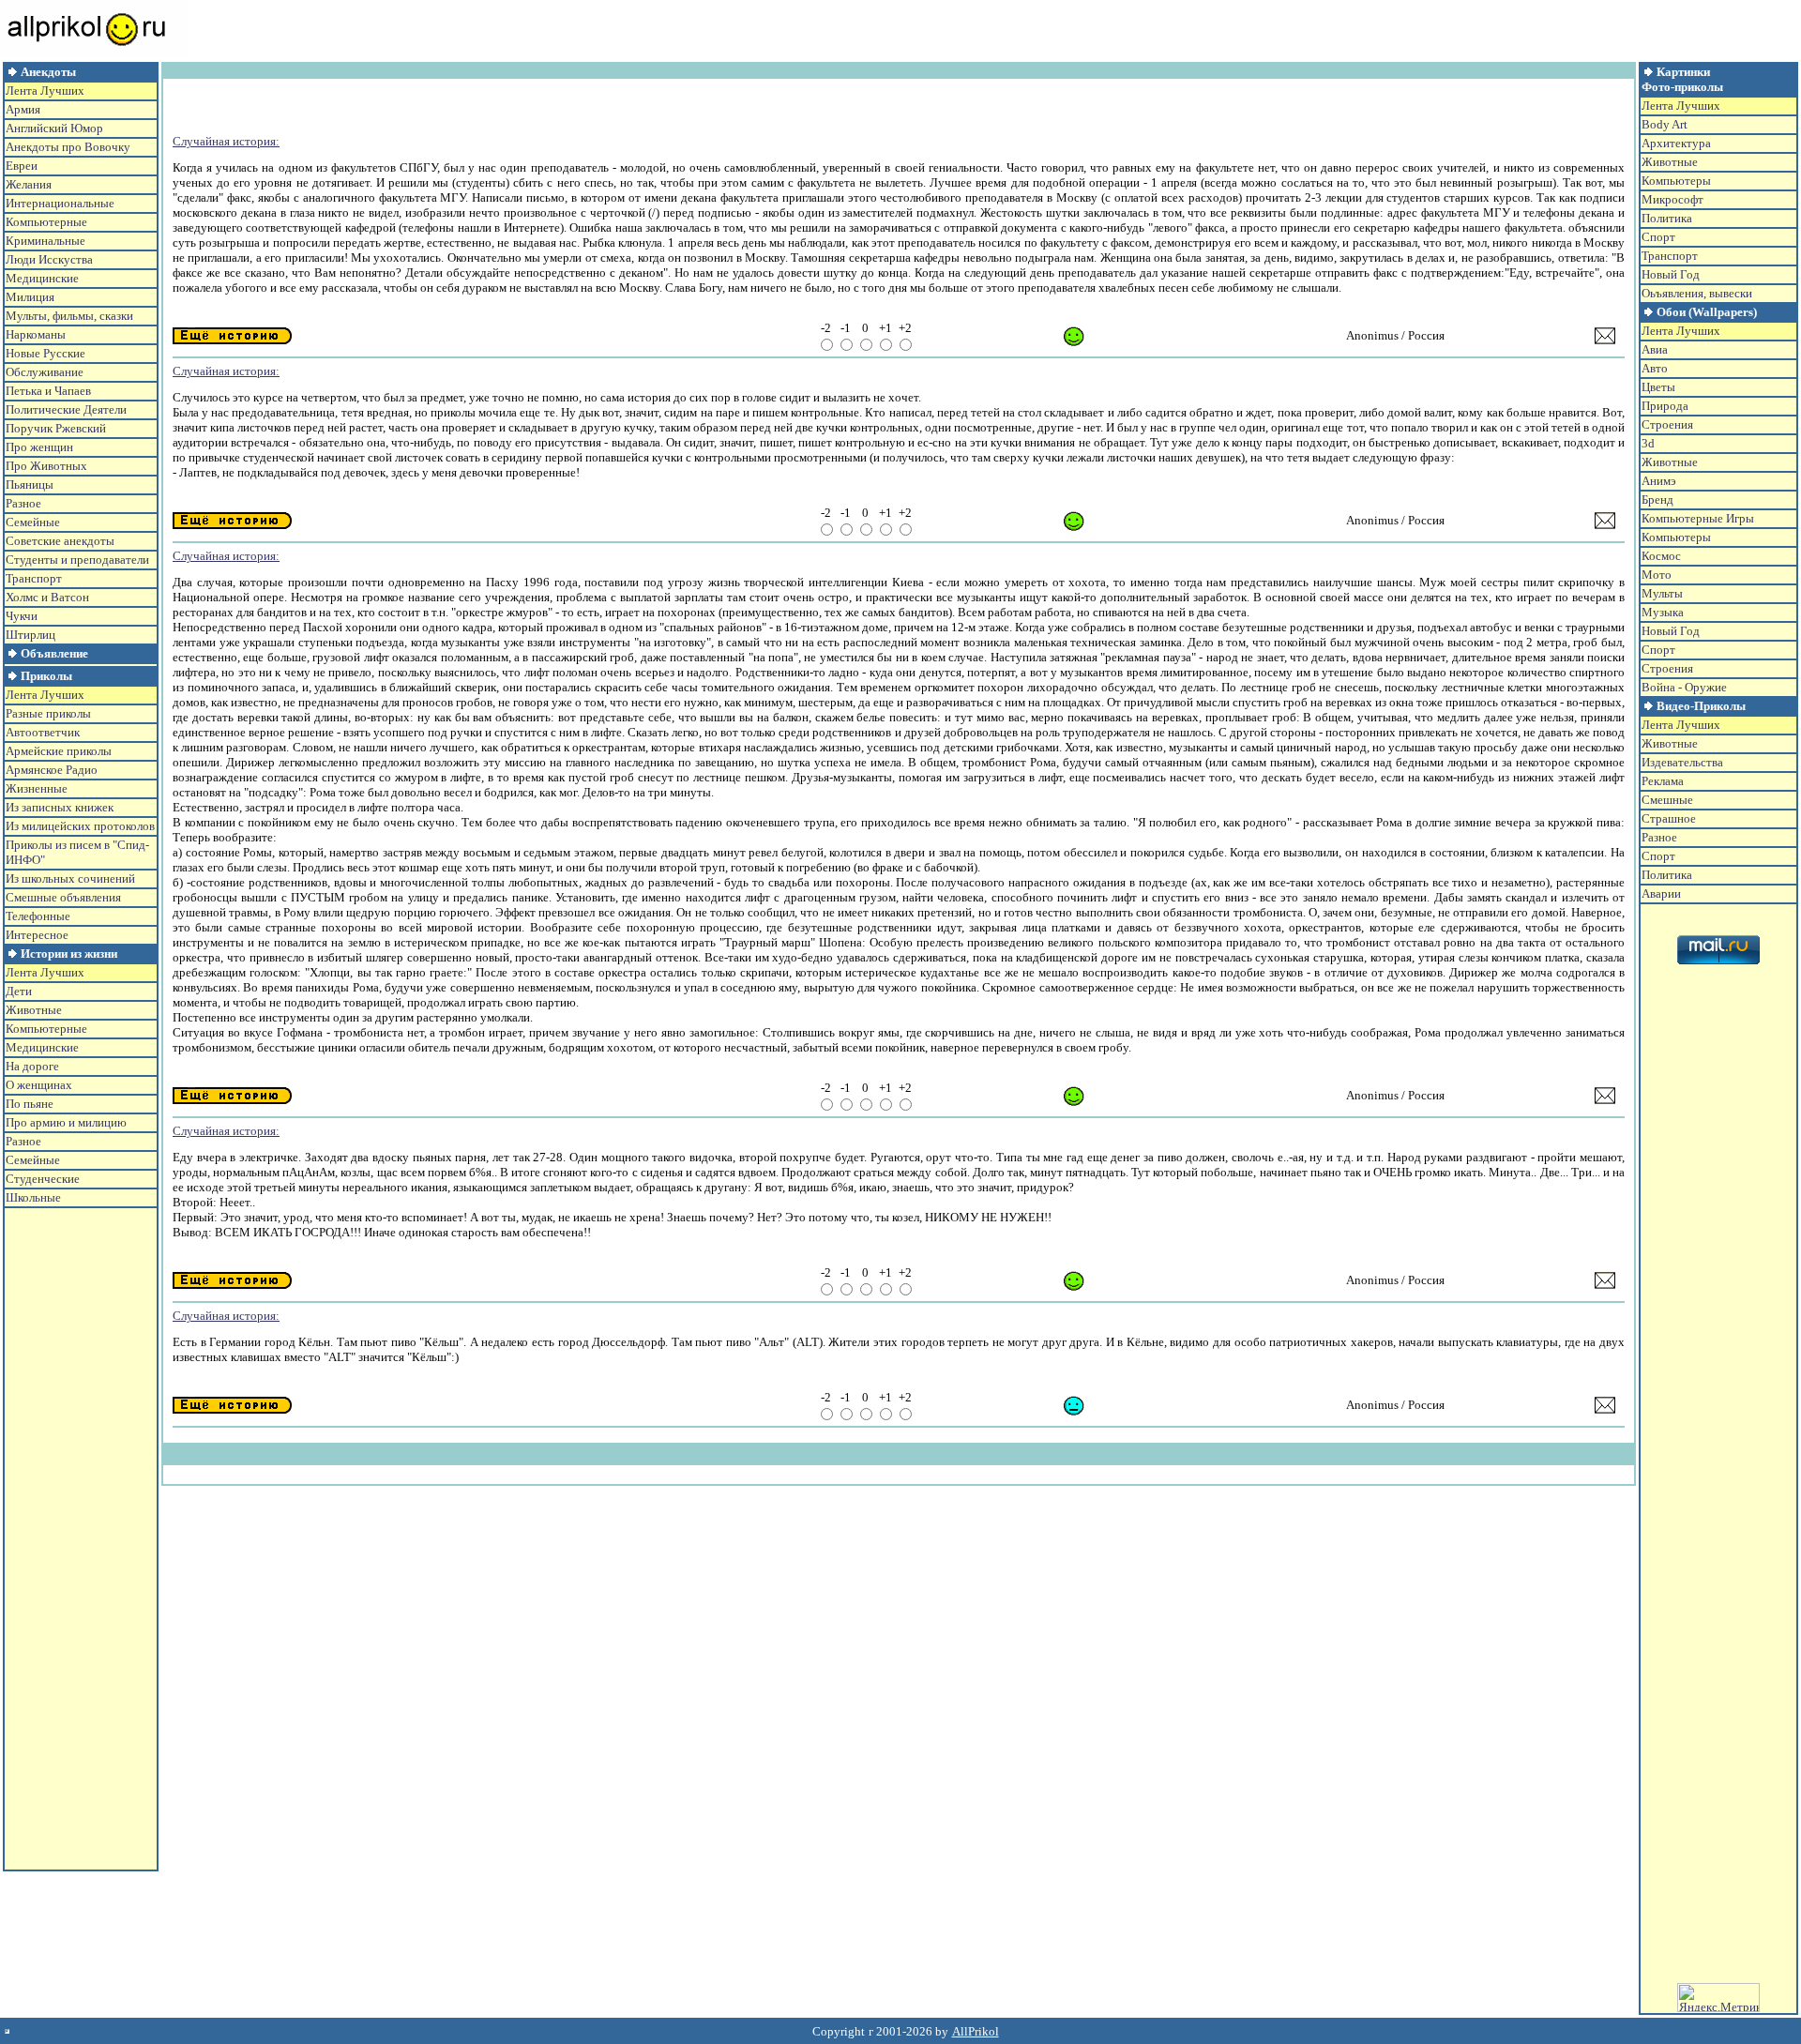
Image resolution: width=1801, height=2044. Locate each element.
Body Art (1665, 124)
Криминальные (45, 241)
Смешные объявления (63, 897)
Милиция (30, 297)
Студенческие (43, 1179)
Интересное (37, 935)
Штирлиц (30, 635)
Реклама (1663, 781)
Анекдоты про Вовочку (68, 147)
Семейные (33, 522)
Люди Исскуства (49, 259)
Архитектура (1676, 143)
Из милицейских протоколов (80, 826)
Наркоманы (36, 334)
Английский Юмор (54, 128)
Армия (23, 109)
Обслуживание (45, 372)
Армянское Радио (52, 770)
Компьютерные (46, 222)
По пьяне (30, 1104)
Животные (34, 1010)
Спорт (1658, 237)
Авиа (1655, 349)
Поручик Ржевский (56, 428)
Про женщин (39, 447)
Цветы (1658, 387)
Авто (1655, 368)
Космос (1661, 556)
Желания (29, 184)
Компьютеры (1676, 181)
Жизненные (37, 788)
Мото (1657, 575)
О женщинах (39, 1085)
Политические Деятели (66, 409)
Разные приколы (48, 713)
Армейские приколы (59, 751)
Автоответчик (43, 732)
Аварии (1661, 893)
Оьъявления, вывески (1697, 293)
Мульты (1662, 593)
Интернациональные (60, 203)
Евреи (22, 166)
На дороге (32, 1066)
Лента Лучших (45, 91)
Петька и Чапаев (48, 391)
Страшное (1669, 818)
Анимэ (1659, 481)
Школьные (33, 1197)
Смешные (1667, 800)
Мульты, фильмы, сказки (69, 316)
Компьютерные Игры (1698, 518)
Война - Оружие (1684, 687)
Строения (1667, 424)
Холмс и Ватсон (47, 597)
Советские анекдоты (60, 541)
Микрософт (1672, 199)
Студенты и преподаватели (77, 560)
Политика (1667, 218)
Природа (1665, 406)
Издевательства (1682, 762)
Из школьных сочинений (70, 878)
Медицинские (42, 278)
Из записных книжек (60, 807)
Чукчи (22, 616)
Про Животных (46, 466)
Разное (23, 503)
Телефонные (38, 916)
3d (1648, 443)
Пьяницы (30, 485)
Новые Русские (45, 353)
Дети (19, 991)
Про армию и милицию (66, 1122)
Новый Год (1671, 274)
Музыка (1663, 612)
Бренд (1657, 500)
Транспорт (34, 578)
